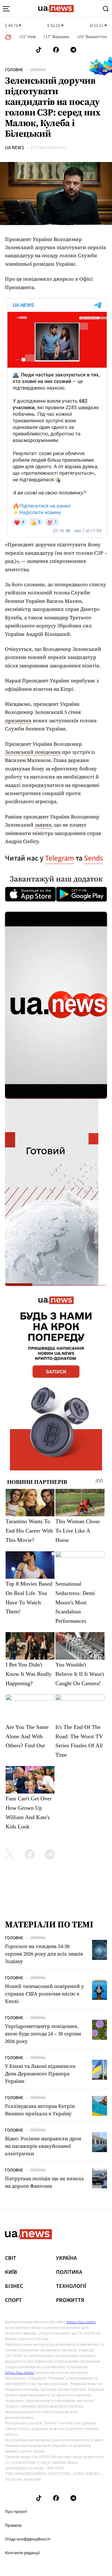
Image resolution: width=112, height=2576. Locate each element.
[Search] (106, 9)
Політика (69, 2272)
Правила (13, 2525)
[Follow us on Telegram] (73, 50)
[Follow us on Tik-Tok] (39, 50)
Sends (93, 858)
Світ (11, 2258)
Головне (14, 70)
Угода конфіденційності (28, 2539)
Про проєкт (16, 2512)
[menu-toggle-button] (6, 9)
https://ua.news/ (81, 2322)
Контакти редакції (22, 2553)
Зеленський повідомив (33, 752)
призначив (18, 720)
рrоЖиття (70, 2300)
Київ (11, 2272)
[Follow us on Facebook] (56, 50)
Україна (38, 70)
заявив (43, 825)
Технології (71, 2286)
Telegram (60, 858)
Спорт (13, 2300)
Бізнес (14, 2286)
